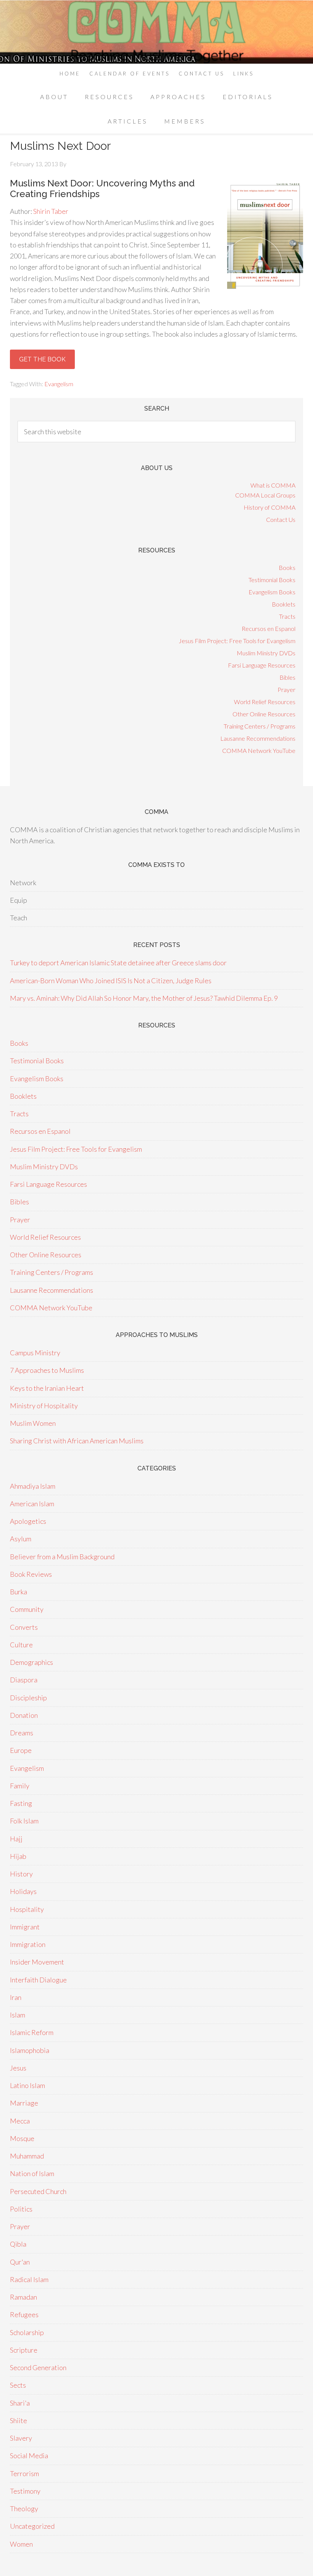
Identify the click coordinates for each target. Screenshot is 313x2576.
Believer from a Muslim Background (62, 1557)
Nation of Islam (32, 2173)
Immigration (28, 1944)
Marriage (24, 2103)
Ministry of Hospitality (44, 1406)
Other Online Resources (264, 714)
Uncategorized (32, 2526)
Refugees (24, 2314)
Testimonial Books (272, 580)
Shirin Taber (51, 211)
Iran (16, 1997)
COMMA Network (156, 32)
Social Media (29, 2456)
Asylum (21, 1539)
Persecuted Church (38, 2191)
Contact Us (281, 519)
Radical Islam (29, 2279)
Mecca (20, 2121)
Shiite (19, 2420)
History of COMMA (269, 507)
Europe (21, 1750)
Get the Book (42, 359)
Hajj (16, 1839)
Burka (19, 1592)
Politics (21, 2209)
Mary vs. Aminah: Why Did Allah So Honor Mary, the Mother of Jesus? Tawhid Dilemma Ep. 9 (144, 998)
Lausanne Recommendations (258, 738)
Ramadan (23, 2297)
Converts (24, 1627)
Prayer (286, 689)
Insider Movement (37, 1962)
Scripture (24, 2350)
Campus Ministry (35, 1353)
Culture (21, 1645)
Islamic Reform (32, 2032)
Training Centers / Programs (260, 726)
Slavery (21, 2438)
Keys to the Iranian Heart (47, 1388)
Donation (24, 1715)
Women (21, 2544)
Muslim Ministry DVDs (266, 653)
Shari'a (20, 2403)
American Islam (32, 1504)
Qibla (18, 2244)
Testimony (25, 2491)
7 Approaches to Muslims (47, 1370)
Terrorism (24, 2473)
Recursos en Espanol (269, 628)
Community (27, 1609)
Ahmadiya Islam (33, 1486)
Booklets (284, 604)
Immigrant (25, 1927)
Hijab (18, 1856)
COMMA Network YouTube (259, 750)
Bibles (287, 677)
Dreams (22, 1733)
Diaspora (24, 1680)
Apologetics (28, 1521)
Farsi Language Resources (262, 665)
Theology (24, 2509)
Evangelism (59, 384)
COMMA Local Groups (265, 495)
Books (287, 567)
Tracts (287, 616)
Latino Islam (27, 2085)
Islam (18, 2015)
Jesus (18, 2068)
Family (20, 1786)
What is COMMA (273, 485)
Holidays (23, 1891)
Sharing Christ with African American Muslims (77, 1441)
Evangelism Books (272, 592)
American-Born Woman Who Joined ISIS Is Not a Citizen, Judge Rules (111, 981)
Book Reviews (31, 1574)
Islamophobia (30, 2050)
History (21, 1874)
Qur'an (20, 2262)
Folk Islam (24, 1821)
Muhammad (27, 2156)
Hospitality (27, 1909)
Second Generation (38, 2367)
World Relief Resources (265, 702)
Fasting (21, 1803)
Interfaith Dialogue (38, 1980)
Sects (18, 2385)
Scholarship (27, 2332)
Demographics (31, 1662)
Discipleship (28, 1698)
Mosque (22, 2138)
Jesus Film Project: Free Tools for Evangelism (237, 641)
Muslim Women (33, 1423)
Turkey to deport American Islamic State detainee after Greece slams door (118, 963)
